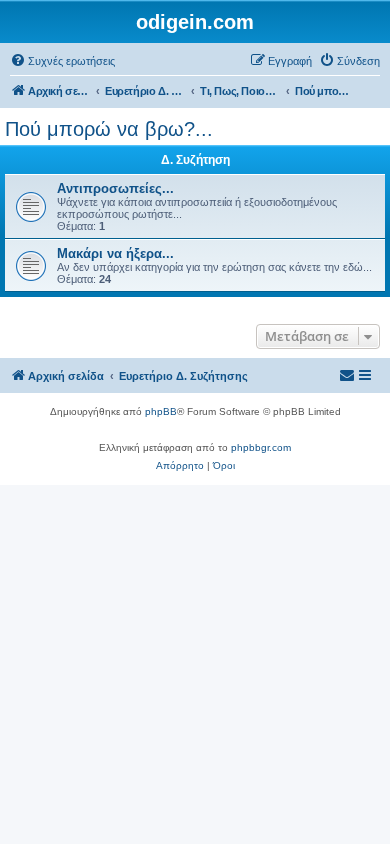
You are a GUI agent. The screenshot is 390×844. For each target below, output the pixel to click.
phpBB (161, 411)
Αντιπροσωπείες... (115, 188)
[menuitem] (62, 61)
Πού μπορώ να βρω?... (109, 129)
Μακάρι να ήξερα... (115, 253)
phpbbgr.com (261, 447)
